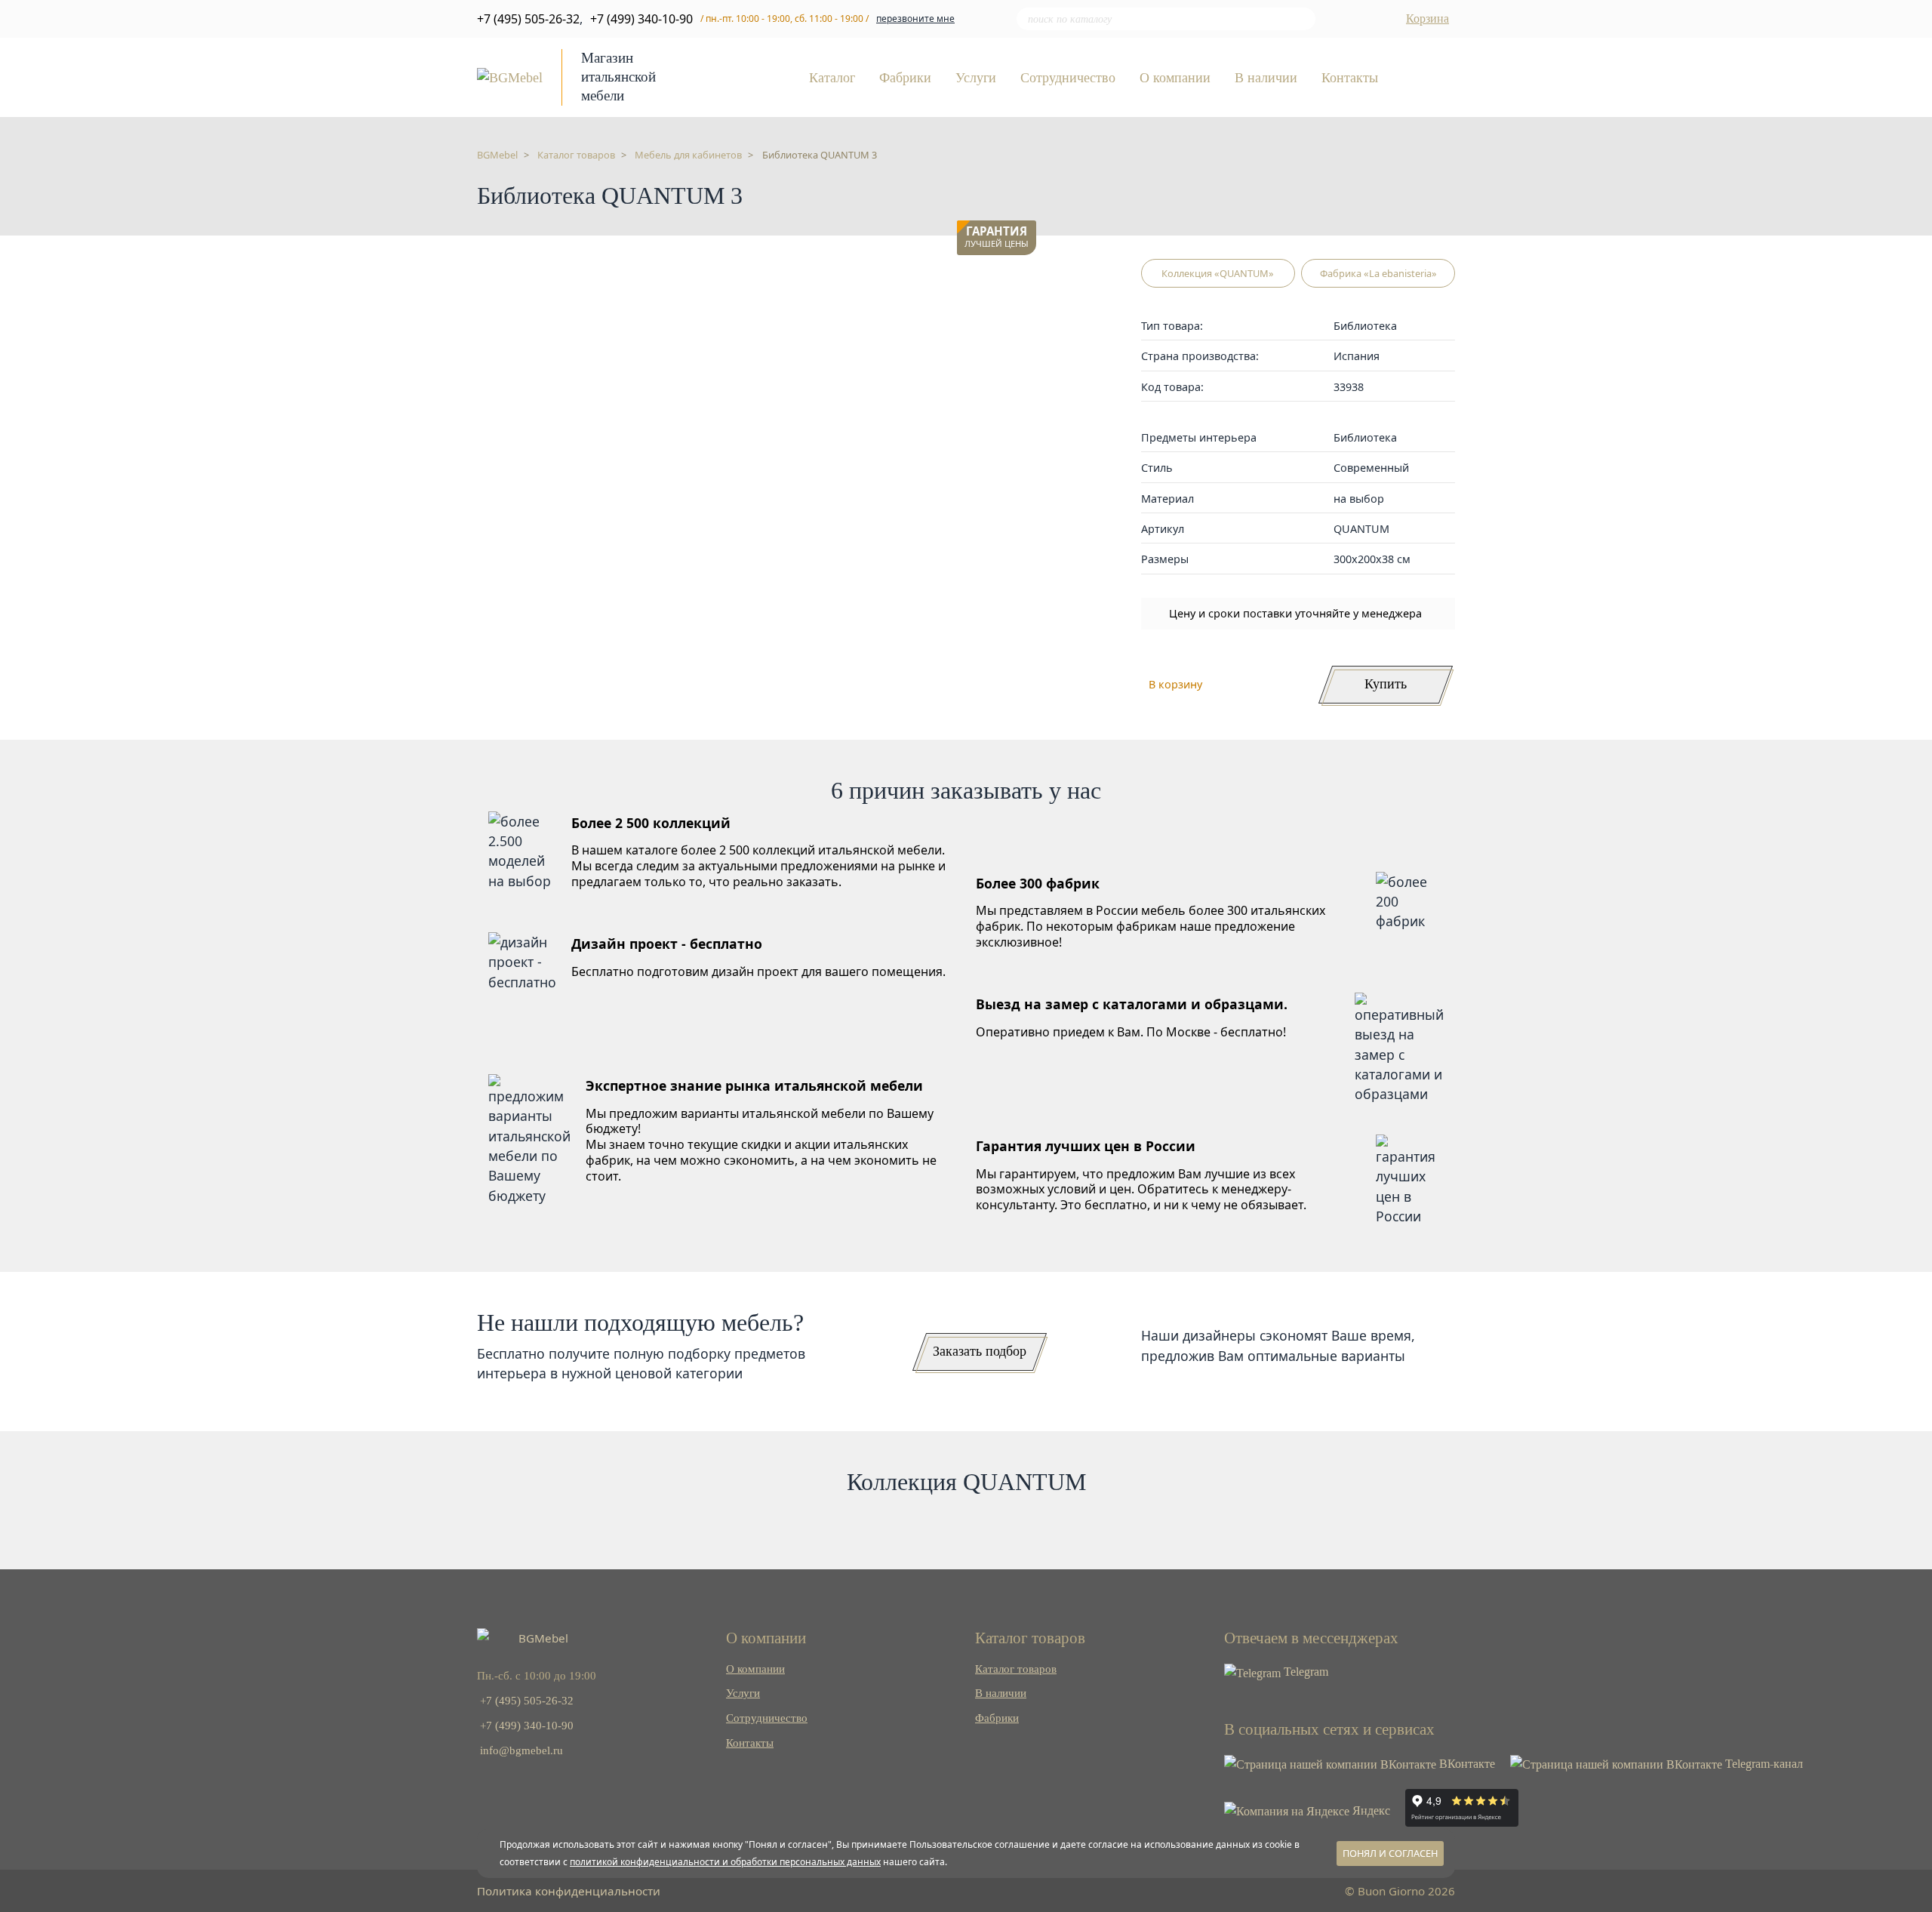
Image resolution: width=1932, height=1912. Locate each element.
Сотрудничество (1068, 79)
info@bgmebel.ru (521, 1750)
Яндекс (1370, 1810)
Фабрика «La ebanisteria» (1378, 273)
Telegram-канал (1763, 1764)
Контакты (1350, 79)
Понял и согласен (1390, 1853)
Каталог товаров (1016, 1669)
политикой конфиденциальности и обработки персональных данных (725, 1862)
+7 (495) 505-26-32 (528, 19)
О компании (1175, 79)
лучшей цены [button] (997, 237)
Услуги (976, 79)
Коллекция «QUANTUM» (1218, 273)
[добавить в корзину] (1021, 278)
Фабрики (905, 79)
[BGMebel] (510, 76)
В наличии (1266, 79)
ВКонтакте (1466, 1764)
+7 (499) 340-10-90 (641, 19)
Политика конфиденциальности (569, 1891)
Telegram (1304, 1672)
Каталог (832, 79)
